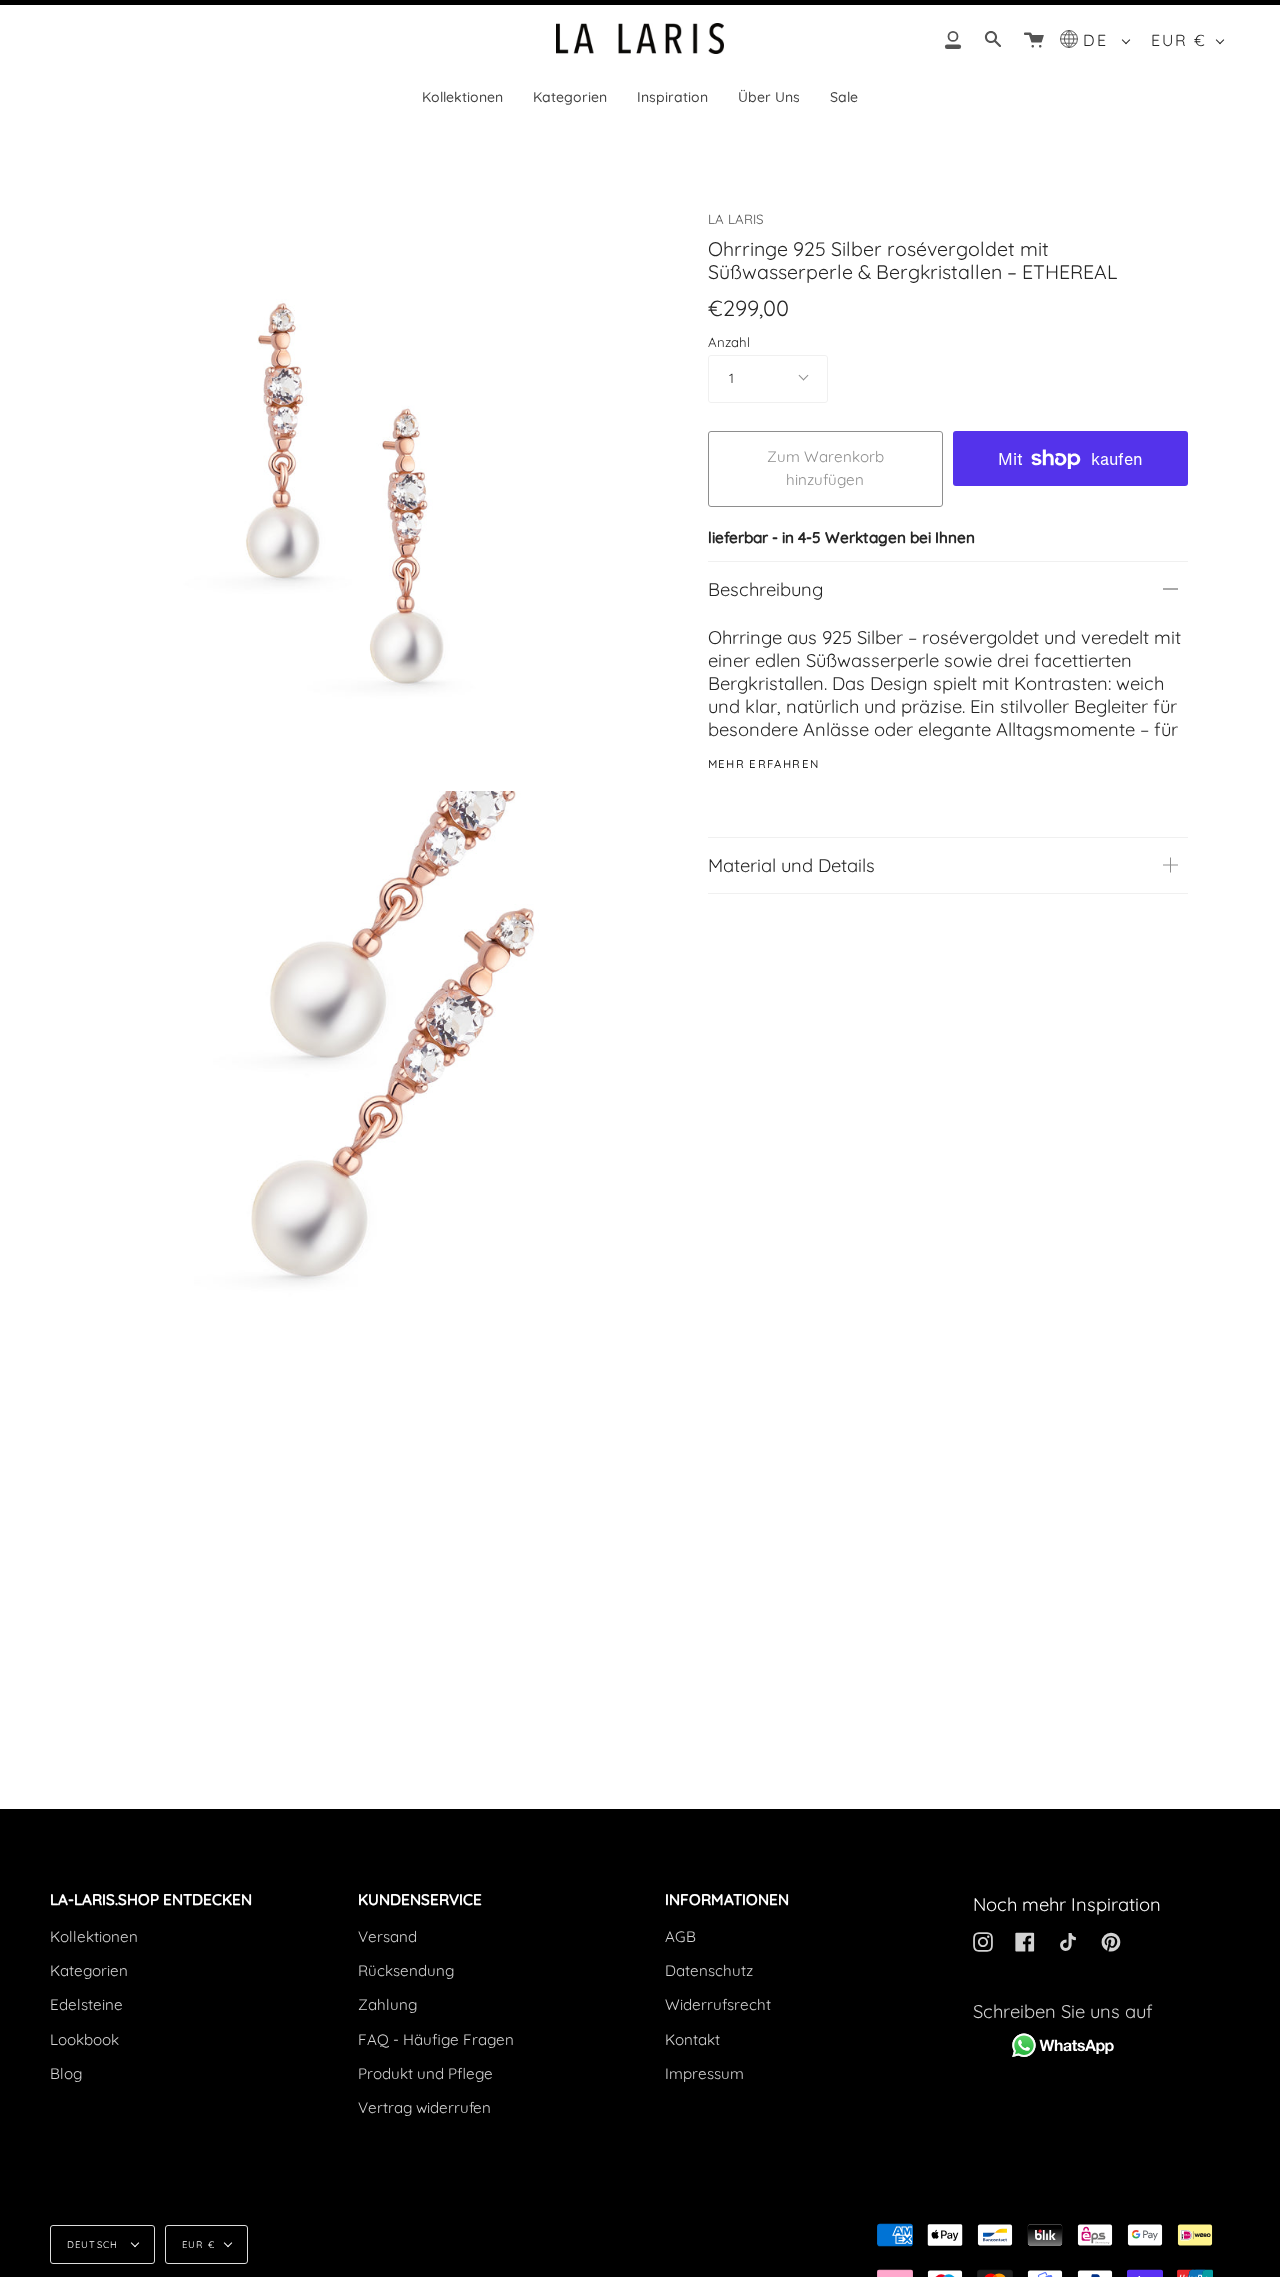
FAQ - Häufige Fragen (436, 2039)
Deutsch (94, 2244)
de (1098, 40)
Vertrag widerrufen (424, 2107)
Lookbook (84, 2039)
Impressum (704, 2073)
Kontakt (692, 2039)
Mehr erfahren (764, 764)
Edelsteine (86, 2004)
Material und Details (791, 865)
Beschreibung (765, 589)
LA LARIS (735, 219)
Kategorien (89, 1970)
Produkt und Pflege (425, 2073)
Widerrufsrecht (718, 2004)
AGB (680, 1936)
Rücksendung (406, 1970)
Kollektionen (94, 1936)
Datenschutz (709, 1970)
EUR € (1179, 40)
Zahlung (387, 2004)
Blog (66, 2073)
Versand (387, 1936)
